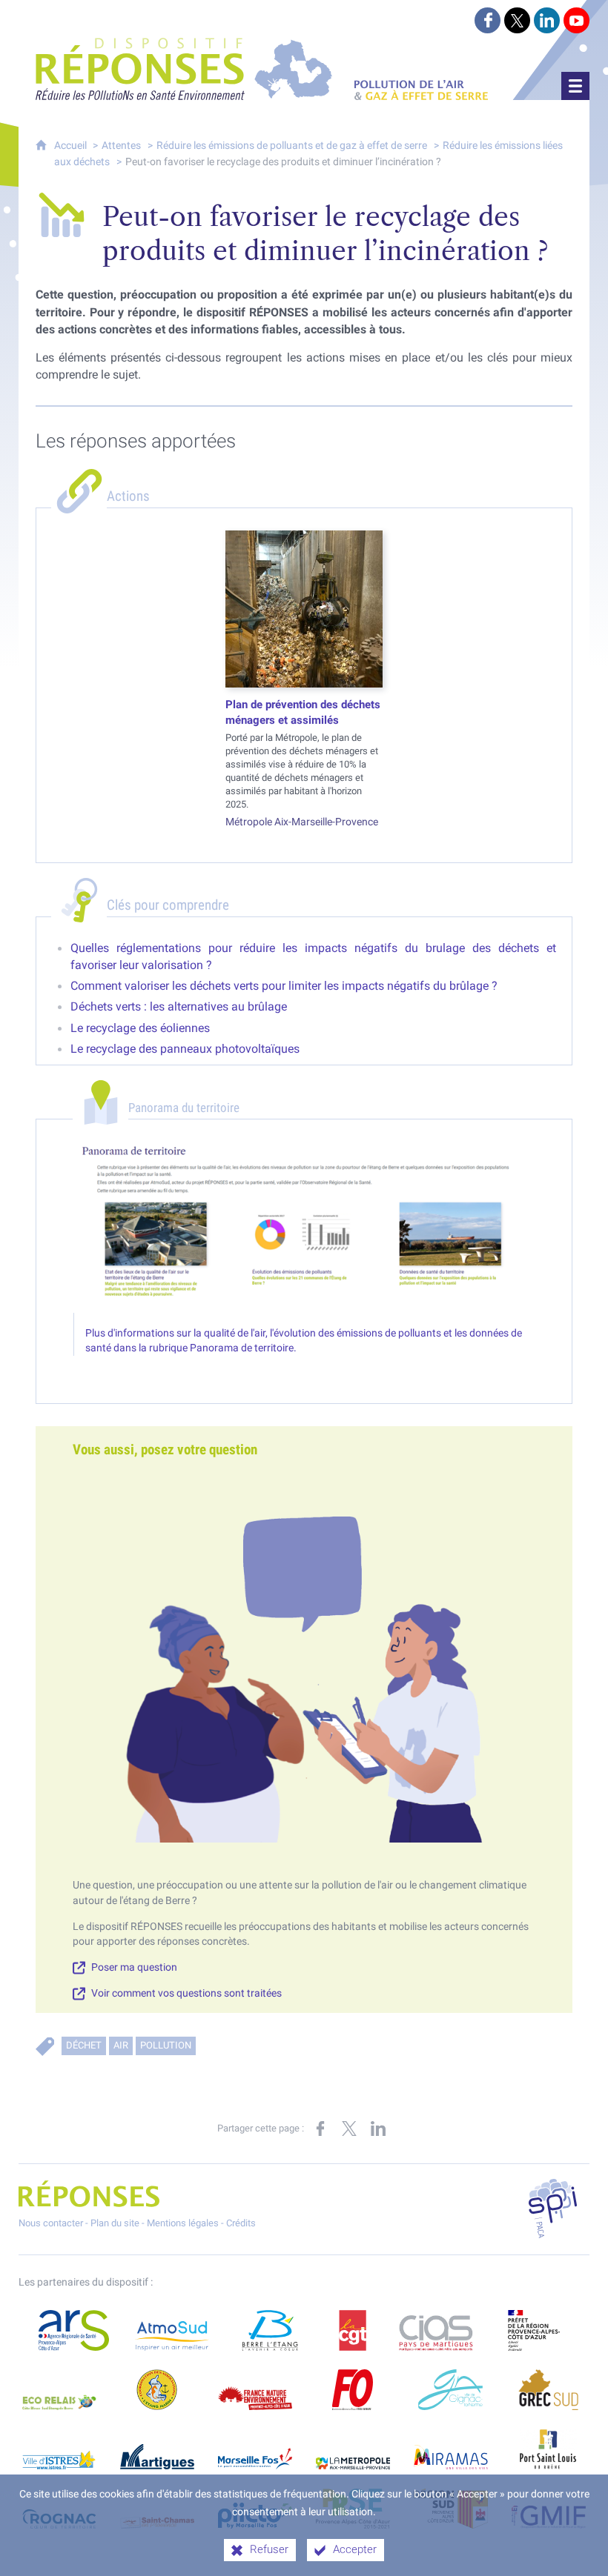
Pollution (166, 2045)
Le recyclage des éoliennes (140, 1028)
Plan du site (115, 2223)
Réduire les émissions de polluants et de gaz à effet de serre (292, 146)
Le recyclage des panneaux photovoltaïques (185, 1049)
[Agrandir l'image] (304, 1227)
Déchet (84, 2045)
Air (121, 2045)
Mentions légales (183, 2223)
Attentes (121, 146)
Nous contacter (51, 2223)
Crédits (241, 2223)
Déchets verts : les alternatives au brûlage (179, 1006)
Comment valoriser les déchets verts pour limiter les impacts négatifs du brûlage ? (284, 986)
